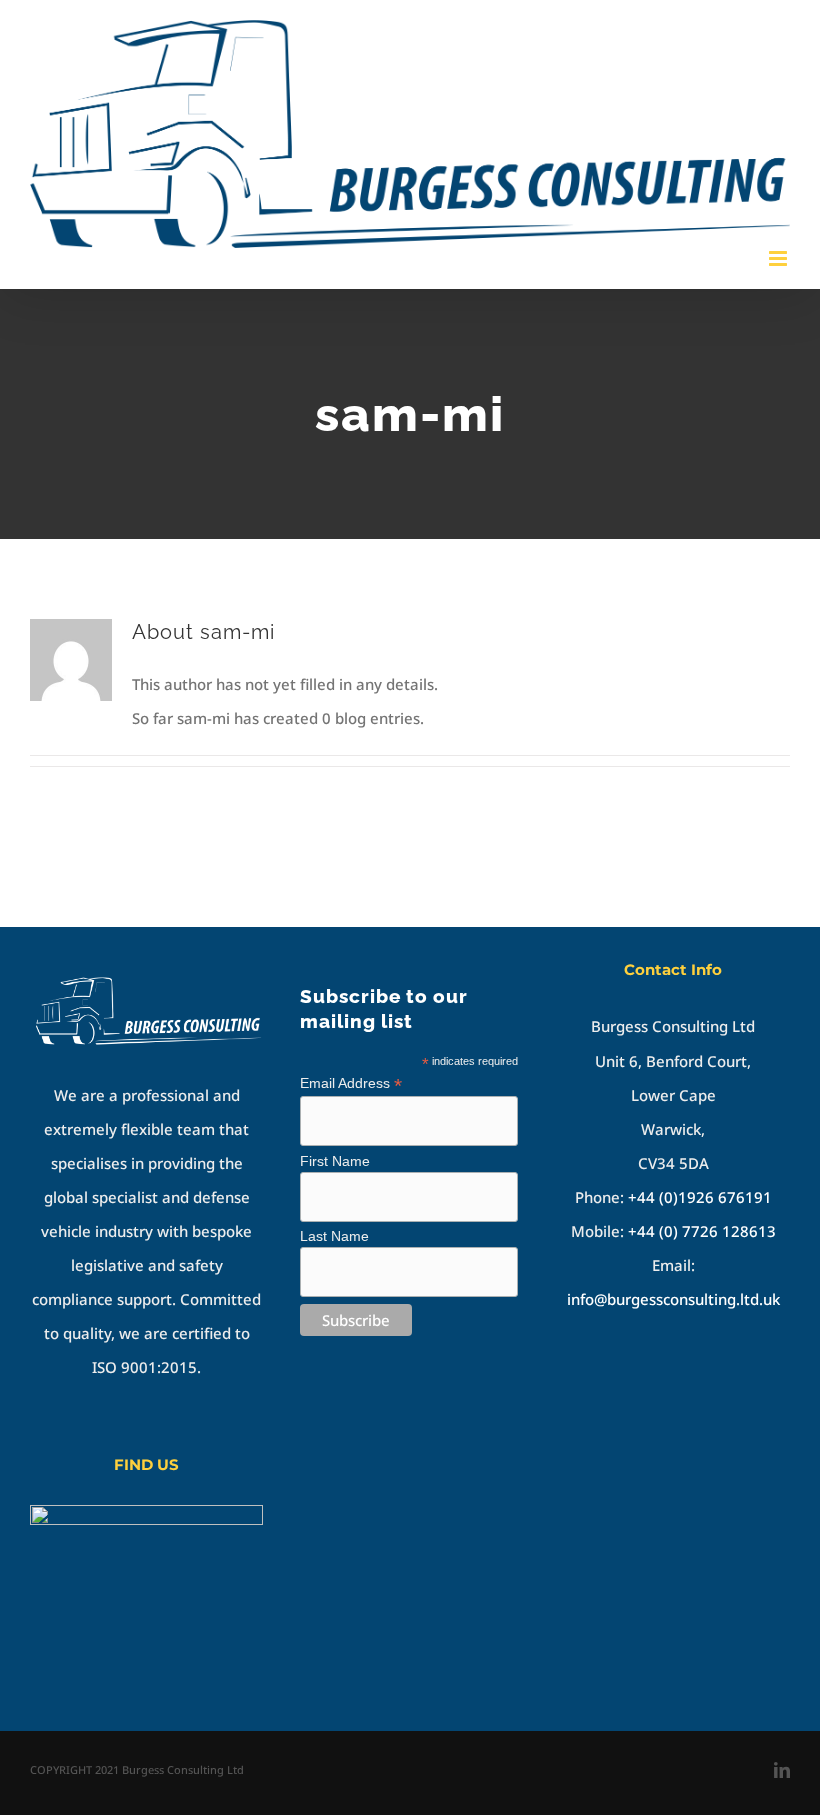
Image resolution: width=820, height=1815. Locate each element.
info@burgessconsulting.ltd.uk (673, 1299)
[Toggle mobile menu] (779, 258)
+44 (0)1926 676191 (700, 1197)
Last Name (334, 1236)
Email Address (351, 1083)
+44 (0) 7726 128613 (702, 1231)
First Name (335, 1161)
